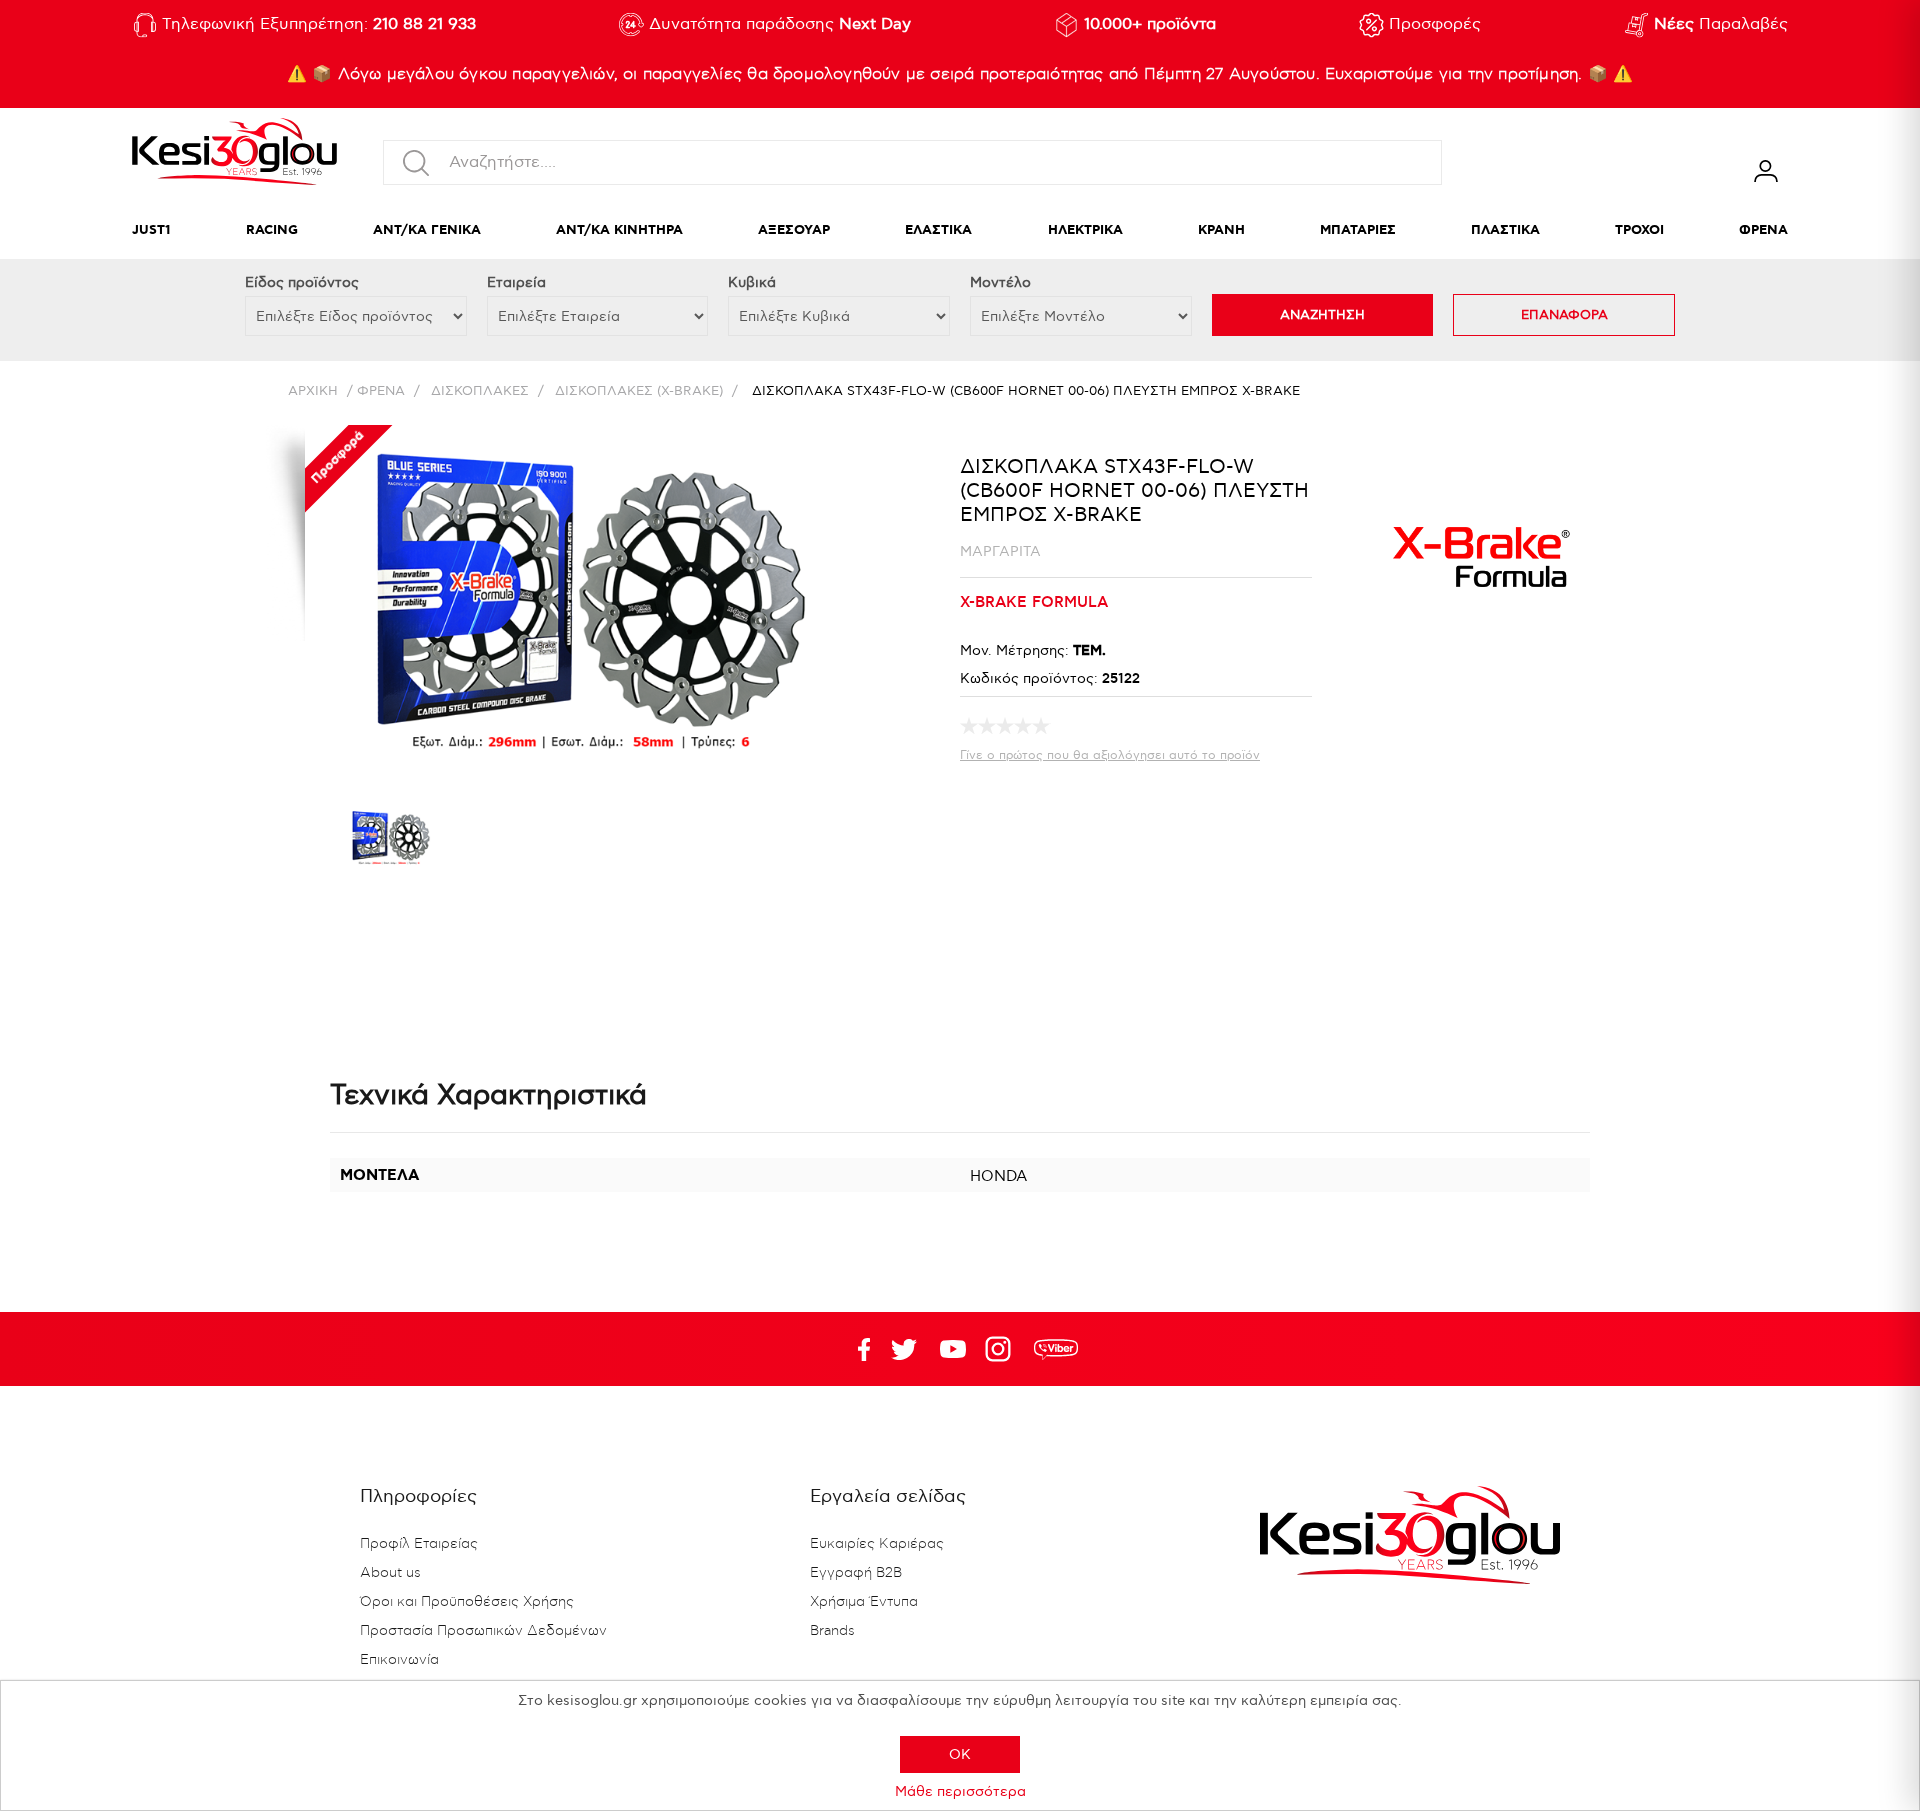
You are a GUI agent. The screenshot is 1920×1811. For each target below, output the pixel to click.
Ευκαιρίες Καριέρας (877, 1544)
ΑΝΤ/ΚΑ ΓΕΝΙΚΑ (427, 230)
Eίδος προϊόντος (302, 282)
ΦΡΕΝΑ (1763, 230)
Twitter (953, 1349)
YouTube (904, 1349)
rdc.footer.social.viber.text (1056, 1349)
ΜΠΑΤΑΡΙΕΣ (1358, 230)
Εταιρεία (516, 282)
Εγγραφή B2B (856, 1573)
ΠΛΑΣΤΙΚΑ (1505, 230)
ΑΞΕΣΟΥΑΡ (794, 230)
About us (390, 1573)
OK (960, 1754)
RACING (272, 230)
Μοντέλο (1000, 282)
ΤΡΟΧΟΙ (1639, 230)
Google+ (1002, 1349)
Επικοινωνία (399, 1660)
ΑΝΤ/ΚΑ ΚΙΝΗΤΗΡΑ (619, 230)
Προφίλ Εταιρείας (419, 1544)
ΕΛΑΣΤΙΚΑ (938, 230)
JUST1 (151, 230)
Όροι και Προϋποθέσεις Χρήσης (467, 1602)
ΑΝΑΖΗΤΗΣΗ (1322, 315)
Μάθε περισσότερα (960, 1791)
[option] (389, 842)
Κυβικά (752, 282)
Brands (832, 1631)
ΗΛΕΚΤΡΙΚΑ (1085, 230)
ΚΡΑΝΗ (1221, 230)
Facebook (855, 1349)
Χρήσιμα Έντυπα (864, 1602)
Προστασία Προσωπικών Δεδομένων (483, 1631)
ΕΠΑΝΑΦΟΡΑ (1564, 315)
